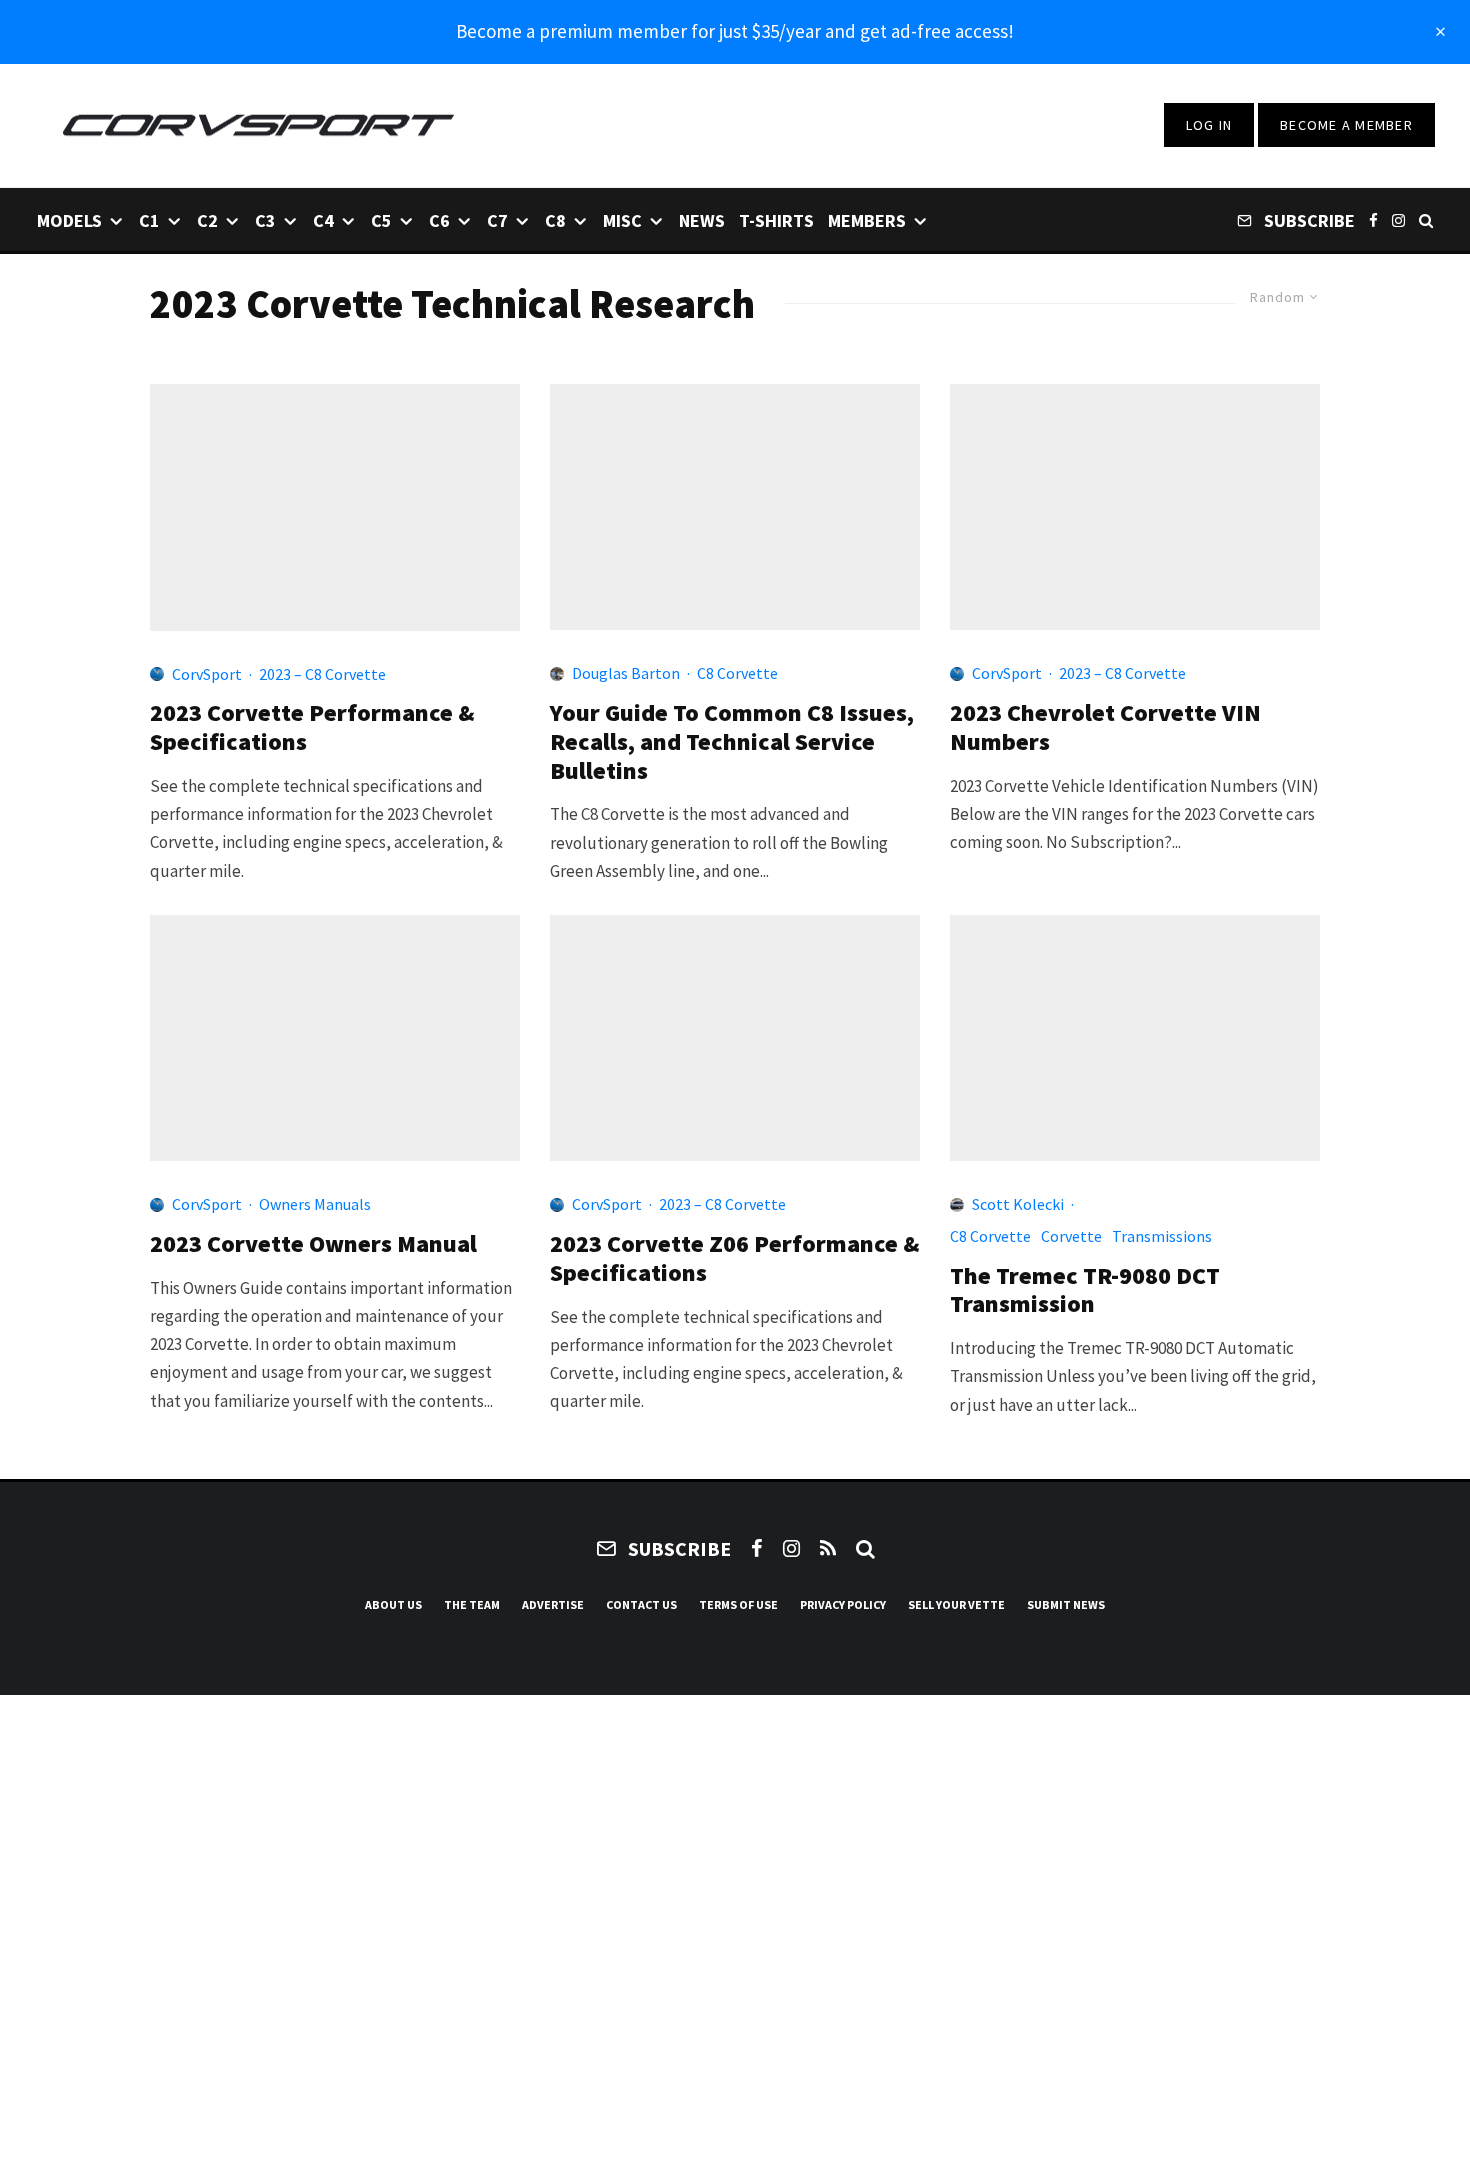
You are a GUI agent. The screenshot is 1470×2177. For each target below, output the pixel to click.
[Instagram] (1398, 219)
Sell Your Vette (956, 1604)
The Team (472, 1604)
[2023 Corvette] (335, 507)
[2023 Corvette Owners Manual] (335, 1038)
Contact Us (641, 1604)
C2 (207, 220)
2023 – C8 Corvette (322, 674)
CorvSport (207, 674)
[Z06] (735, 1038)
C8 (555, 220)
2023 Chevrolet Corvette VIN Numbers (1105, 728)
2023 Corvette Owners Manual (313, 1244)
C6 (439, 220)
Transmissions (1162, 1236)
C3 (265, 220)
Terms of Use (738, 1604)
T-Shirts (776, 220)
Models (69, 220)
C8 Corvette (737, 673)
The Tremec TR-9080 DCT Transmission (1085, 1291)
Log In (1209, 125)
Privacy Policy (843, 1604)
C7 (497, 220)
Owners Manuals (315, 1204)
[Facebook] (1373, 219)
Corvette (1071, 1236)
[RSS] (828, 1548)
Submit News (1066, 1604)
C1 (149, 220)
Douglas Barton (626, 673)
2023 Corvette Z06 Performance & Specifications (735, 1259)
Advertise (553, 1604)
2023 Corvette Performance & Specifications (312, 728)
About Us (393, 1604)
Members (867, 220)
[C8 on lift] (735, 507)
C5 (381, 220)
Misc (622, 220)
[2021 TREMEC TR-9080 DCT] (1135, 1038)
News (702, 220)
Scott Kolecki (1018, 1204)
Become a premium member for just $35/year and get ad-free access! (735, 31)
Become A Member (1346, 125)
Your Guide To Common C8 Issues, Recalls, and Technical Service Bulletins (732, 742)
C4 (323, 220)
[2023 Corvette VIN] (1135, 507)
